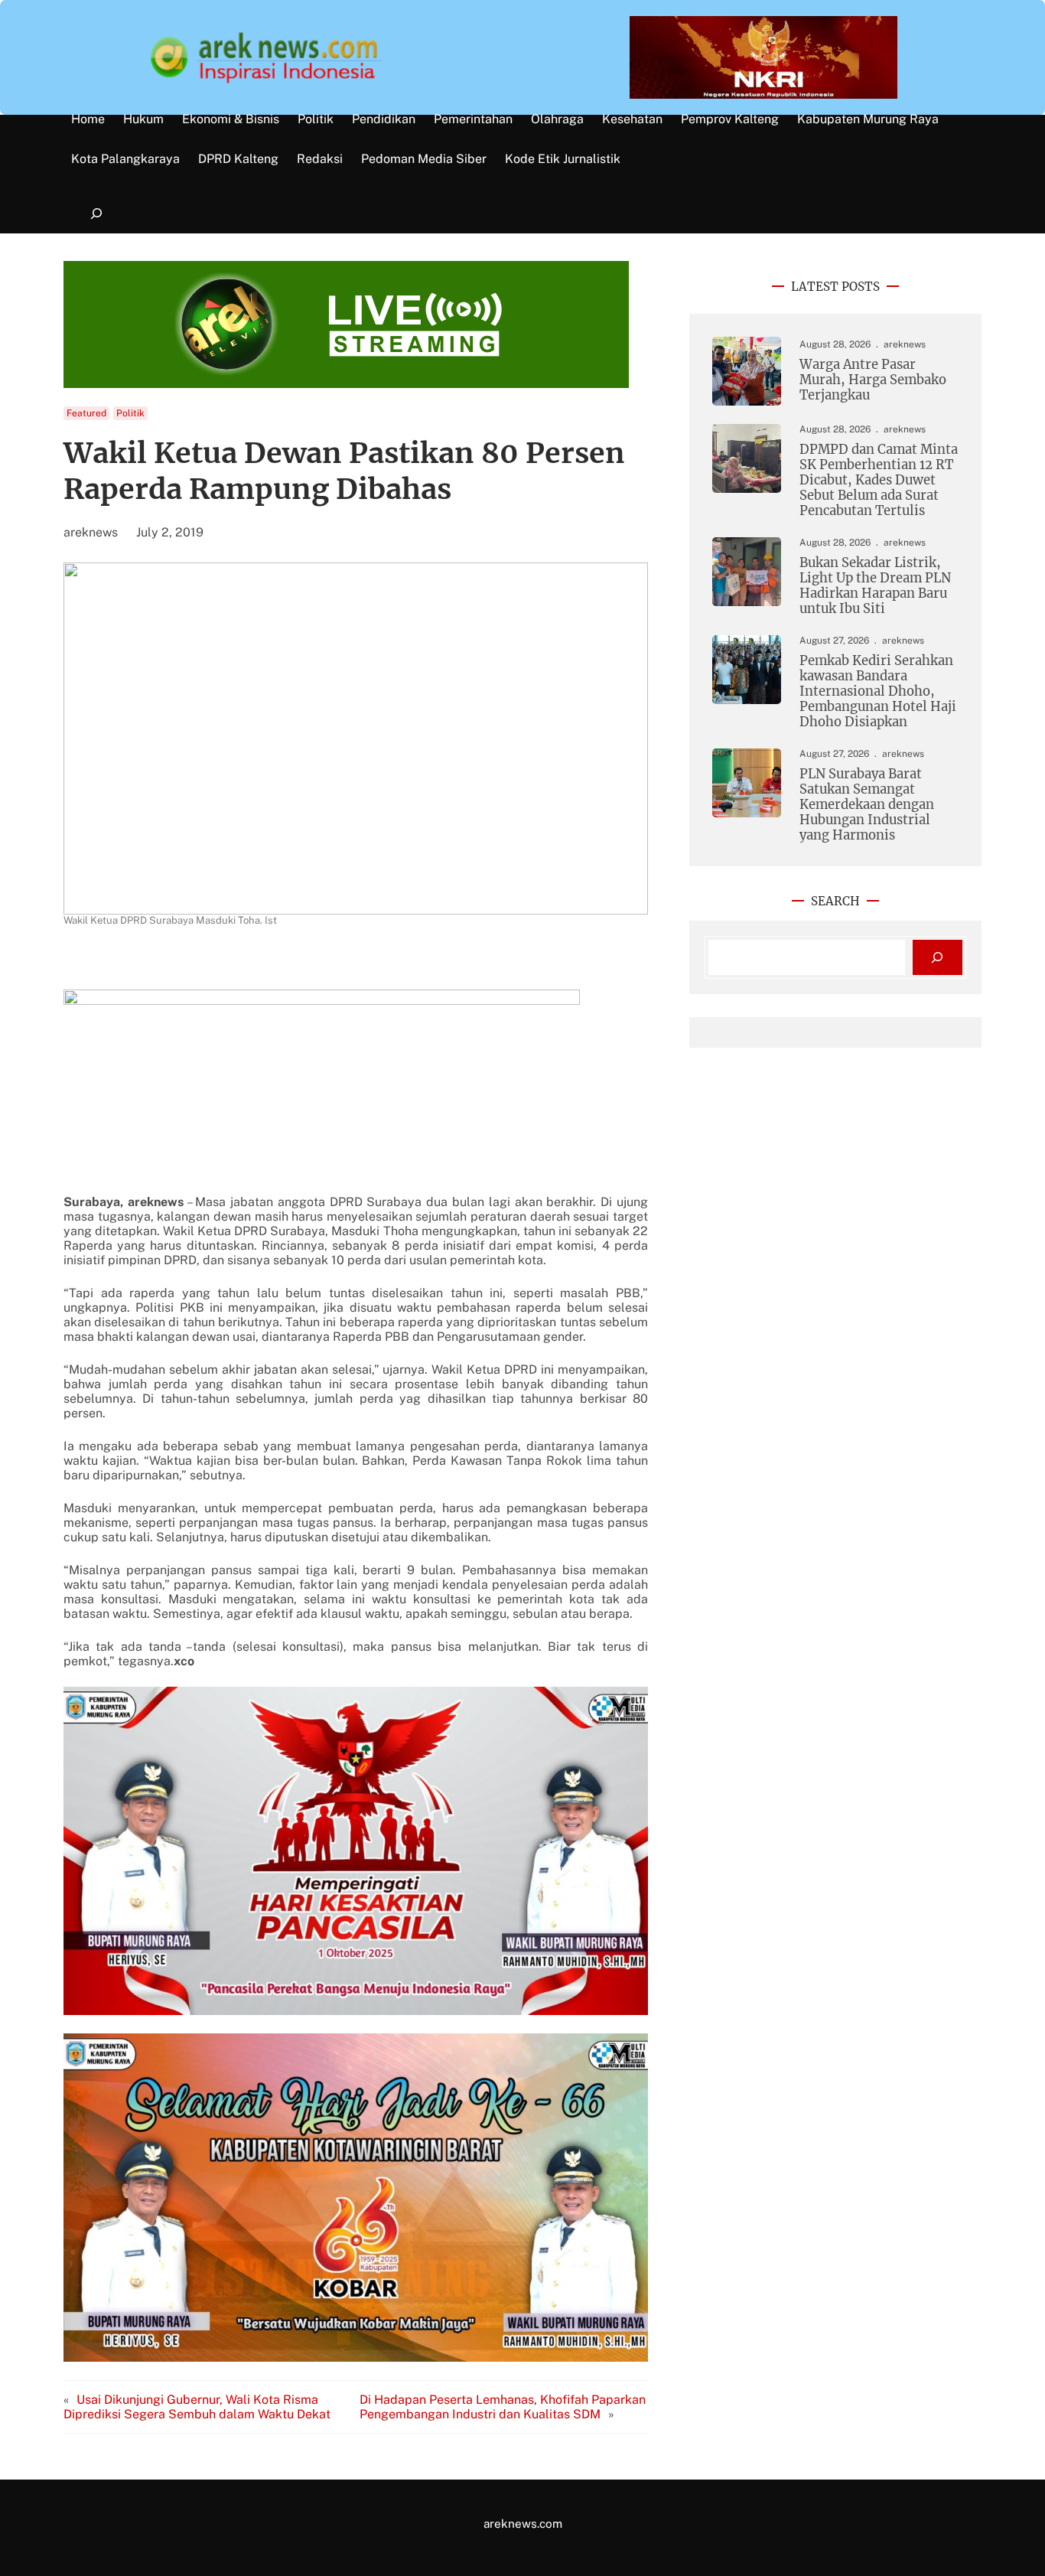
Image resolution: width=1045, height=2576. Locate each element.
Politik (130, 413)
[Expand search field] (96, 214)
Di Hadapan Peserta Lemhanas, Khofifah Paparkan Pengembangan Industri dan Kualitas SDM (503, 2407)
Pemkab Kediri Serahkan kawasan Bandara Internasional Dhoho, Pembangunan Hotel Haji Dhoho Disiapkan (878, 691)
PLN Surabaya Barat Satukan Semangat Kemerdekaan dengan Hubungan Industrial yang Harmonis (867, 805)
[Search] (938, 958)
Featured (86, 413)
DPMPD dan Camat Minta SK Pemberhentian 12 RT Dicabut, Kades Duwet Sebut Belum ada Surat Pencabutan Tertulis (879, 480)
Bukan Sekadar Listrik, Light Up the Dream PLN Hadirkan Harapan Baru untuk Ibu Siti (875, 586)
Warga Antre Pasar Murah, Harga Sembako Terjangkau (873, 380)
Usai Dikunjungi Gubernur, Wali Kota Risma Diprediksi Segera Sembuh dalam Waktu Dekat (197, 2407)
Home (88, 119)
